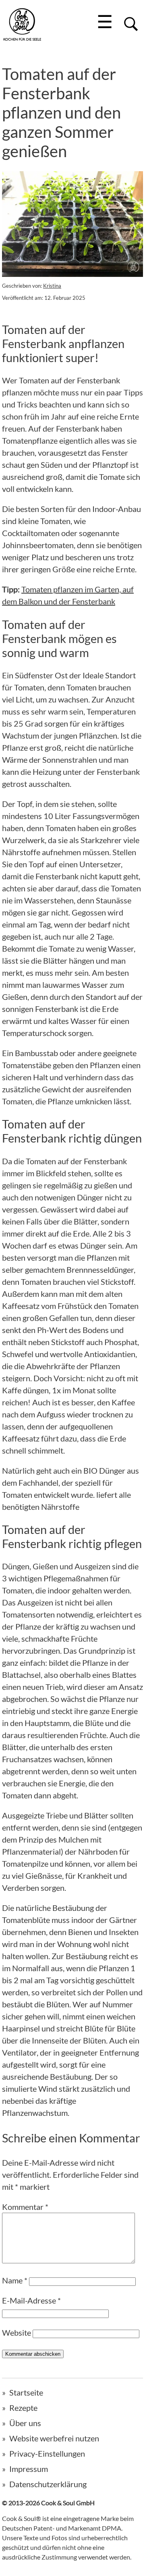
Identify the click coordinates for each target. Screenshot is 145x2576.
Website (17, 2332)
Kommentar (25, 2207)
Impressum (29, 2469)
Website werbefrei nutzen (54, 2438)
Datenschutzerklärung (48, 2484)
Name (15, 2280)
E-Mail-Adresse (31, 2300)
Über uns (25, 2423)
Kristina (52, 286)
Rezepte (23, 2408)
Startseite (26, 2392)
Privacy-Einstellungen (47, 2453)
